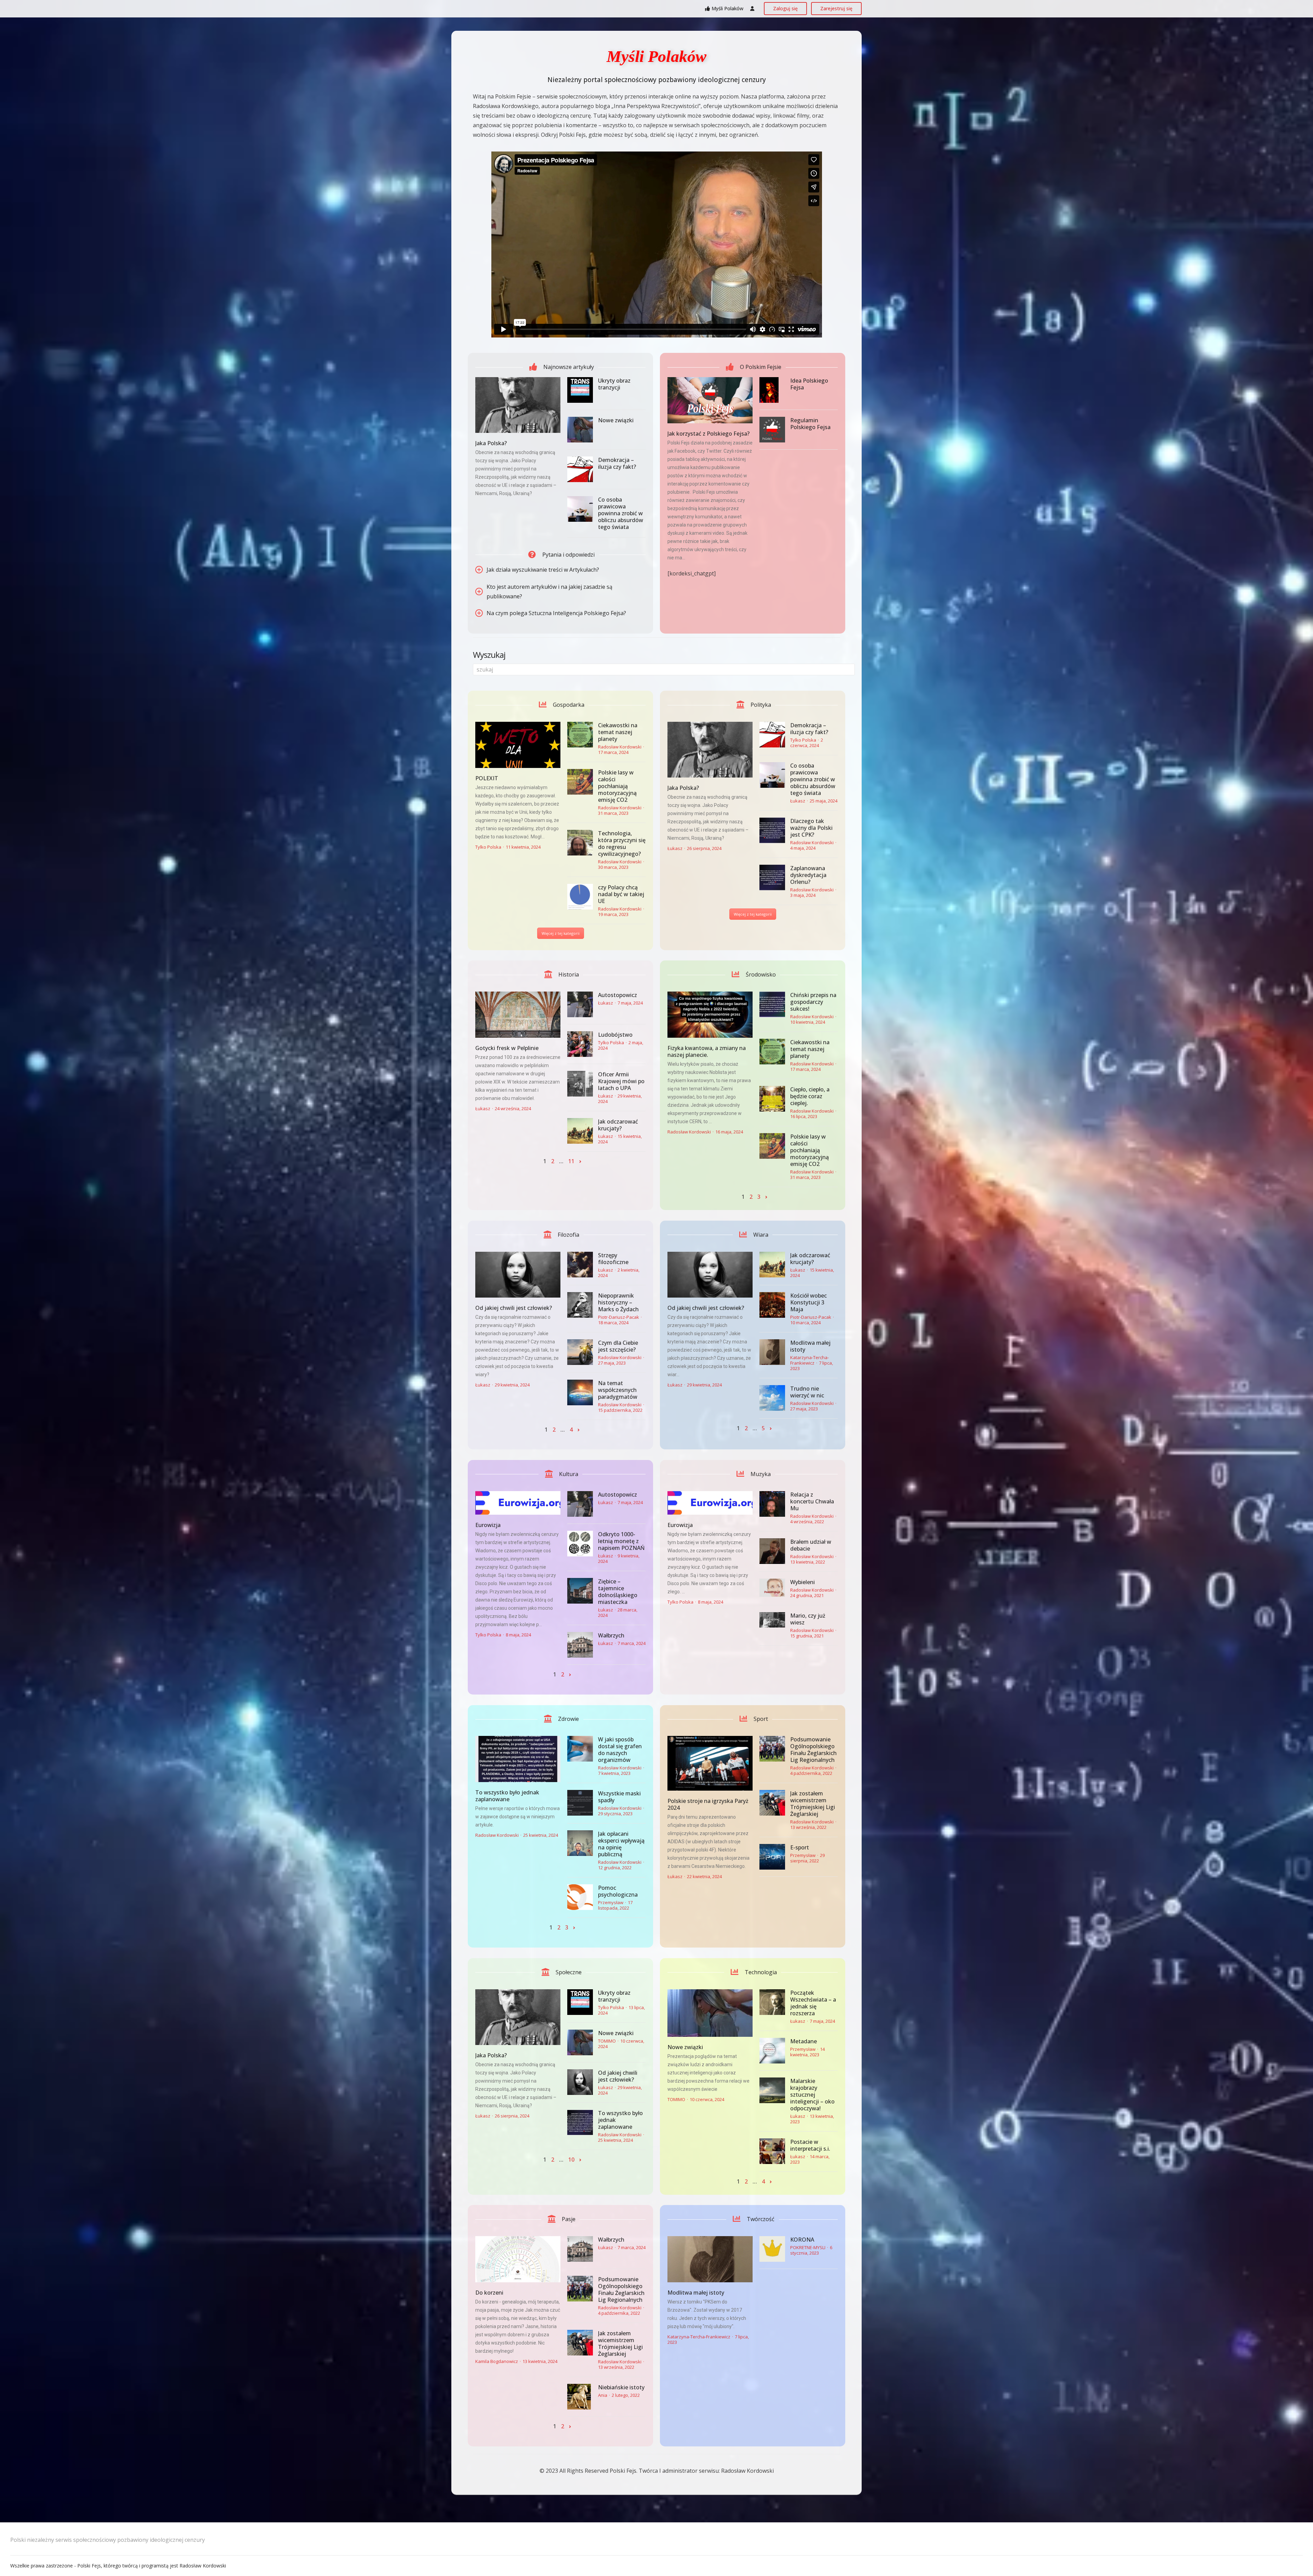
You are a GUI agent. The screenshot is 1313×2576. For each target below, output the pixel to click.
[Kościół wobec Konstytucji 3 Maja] (772, 1305)
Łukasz (675, 848)
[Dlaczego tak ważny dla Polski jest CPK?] (772, 830)
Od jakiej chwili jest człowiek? (514, 1308)
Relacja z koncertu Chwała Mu (812, 1501)
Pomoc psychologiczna (618, 1891)
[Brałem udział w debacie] (772, 1551)
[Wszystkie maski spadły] (580, 1803)
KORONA (802, 2240)
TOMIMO (607, 2041)
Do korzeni (489, 2293)
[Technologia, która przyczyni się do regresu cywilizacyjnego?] (580, 843)
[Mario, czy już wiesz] (772, 1620)
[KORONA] (772, 2249)
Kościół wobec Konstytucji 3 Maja (808, 1302)
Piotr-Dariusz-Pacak (619, 1317)
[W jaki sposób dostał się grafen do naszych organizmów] (580, 1749)
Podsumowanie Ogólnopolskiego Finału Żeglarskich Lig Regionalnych (813, 1750)
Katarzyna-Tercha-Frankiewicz (810, 1360)
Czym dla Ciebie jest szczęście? (618, 1346)
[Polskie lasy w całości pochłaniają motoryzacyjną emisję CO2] (580, 782)
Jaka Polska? (491, 443)
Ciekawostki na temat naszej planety (618, 732)
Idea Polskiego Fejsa (809, 384)
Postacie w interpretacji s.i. (810, 2145)
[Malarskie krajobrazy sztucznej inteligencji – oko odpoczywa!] (772, 2090)
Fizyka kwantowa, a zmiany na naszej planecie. (707, 1051)
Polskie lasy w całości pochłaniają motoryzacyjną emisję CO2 (617, 786)
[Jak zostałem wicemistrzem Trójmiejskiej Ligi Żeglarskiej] (772, 1803)
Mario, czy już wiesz (808, 1619)
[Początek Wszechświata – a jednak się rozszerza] (772, 2002)
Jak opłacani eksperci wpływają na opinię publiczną (621, 1844)
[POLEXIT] (518, 745)
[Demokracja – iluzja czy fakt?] (580, 469)
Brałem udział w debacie (811, 1545)
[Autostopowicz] (580, 1004)
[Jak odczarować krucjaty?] (580, 1131)
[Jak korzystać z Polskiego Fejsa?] (710, 400)
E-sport (800, 1847)
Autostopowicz (618, 995)
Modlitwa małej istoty (810, 1346)
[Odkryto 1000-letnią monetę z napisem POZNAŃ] (580, 1544)
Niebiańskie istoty (621, 2387)
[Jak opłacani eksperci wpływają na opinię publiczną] (580, 1843)
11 (571, 1161)
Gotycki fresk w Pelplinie (507, 1048)
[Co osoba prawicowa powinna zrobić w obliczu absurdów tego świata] (580, 509)
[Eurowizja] (518, 1503)
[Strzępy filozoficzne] (580, 1265)
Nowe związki (616, 420)
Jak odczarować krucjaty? (618, 1125)
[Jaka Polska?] (518, 405)
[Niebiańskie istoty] (580, 2397)
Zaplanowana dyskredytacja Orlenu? (808, 875)
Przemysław (611, 1902)
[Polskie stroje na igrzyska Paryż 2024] (710, 1763)
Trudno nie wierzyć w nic (807, 1392)
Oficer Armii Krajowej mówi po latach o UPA (621, 1081)
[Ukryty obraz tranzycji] (580, 390)
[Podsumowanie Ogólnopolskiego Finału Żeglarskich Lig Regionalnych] (772, 1749)
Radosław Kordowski (620, 747)
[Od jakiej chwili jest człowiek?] (518, 1275)
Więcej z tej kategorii (561, 933)
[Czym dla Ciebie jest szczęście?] (580, 1352)
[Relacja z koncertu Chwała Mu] (772, 1504)
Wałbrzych (611, 1635)
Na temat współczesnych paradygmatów (618, 1390)
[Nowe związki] (580, 430)
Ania (603, 2395)
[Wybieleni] (772, 1588)
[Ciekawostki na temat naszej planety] (580, 735)
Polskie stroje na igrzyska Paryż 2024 (708, 1804)
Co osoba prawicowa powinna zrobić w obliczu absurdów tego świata (621, 513)
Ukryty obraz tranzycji (614, 384)
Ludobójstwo (615, 1035)
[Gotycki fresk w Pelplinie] (518, 1015)
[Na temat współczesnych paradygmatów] (580, 1392)
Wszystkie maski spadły (619, 1797)
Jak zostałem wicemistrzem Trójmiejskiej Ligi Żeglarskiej (813, 1804)
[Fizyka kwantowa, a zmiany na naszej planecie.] (710, 1015)
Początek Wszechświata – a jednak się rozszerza (813, 2003)
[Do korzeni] (518, 2259)
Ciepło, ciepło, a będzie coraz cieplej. (810, 1096)
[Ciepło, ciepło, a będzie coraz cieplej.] (772, 1099)
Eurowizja (488, 1525)
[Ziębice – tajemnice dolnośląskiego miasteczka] (580, 1591)
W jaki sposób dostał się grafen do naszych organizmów (620, 1750)
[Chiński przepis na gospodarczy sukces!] (772, 1004)
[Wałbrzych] (580, 1645)
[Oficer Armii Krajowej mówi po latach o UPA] (580, 1084)
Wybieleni (803, 1582)
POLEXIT (487, 778)
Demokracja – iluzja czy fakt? (617, 463)
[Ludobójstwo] (580, 1044)
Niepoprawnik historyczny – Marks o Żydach (618, 1302)
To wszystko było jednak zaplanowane (507, 1796)
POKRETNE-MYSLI (808, 2247)
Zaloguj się (785, 8)
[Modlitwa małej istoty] (772, 1352)
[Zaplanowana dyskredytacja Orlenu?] (772, 878)
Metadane (804, 2041)
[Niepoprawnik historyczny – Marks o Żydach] (580, 1305)
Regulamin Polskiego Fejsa (810, 424)
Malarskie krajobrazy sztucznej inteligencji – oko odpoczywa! (812, 2095)
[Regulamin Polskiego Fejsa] (772, 430)
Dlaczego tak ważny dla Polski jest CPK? (811, 828)
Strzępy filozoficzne (613, 1259)
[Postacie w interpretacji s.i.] (772, 2151)
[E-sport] (772, 1857)
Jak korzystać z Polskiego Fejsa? (708, 434)
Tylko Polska (488, 847)
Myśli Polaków (727, 8)
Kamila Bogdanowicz (497, 2361)
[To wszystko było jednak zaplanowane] (518, 1759)
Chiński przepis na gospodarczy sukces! (813, 1002)
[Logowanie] (752, 9)
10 (571, 2160)
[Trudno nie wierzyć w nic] (772, 1398)
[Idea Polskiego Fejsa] (772, 390)
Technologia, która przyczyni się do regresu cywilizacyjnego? (622, 844)
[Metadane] (772, 2051)
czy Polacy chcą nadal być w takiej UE (621, 894)
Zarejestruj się (836, 8)
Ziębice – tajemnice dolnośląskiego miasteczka (618, 1592)
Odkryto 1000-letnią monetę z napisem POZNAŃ (621, 1541)
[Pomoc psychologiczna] (580, 1897)
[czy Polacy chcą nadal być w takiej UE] (580, 897)
